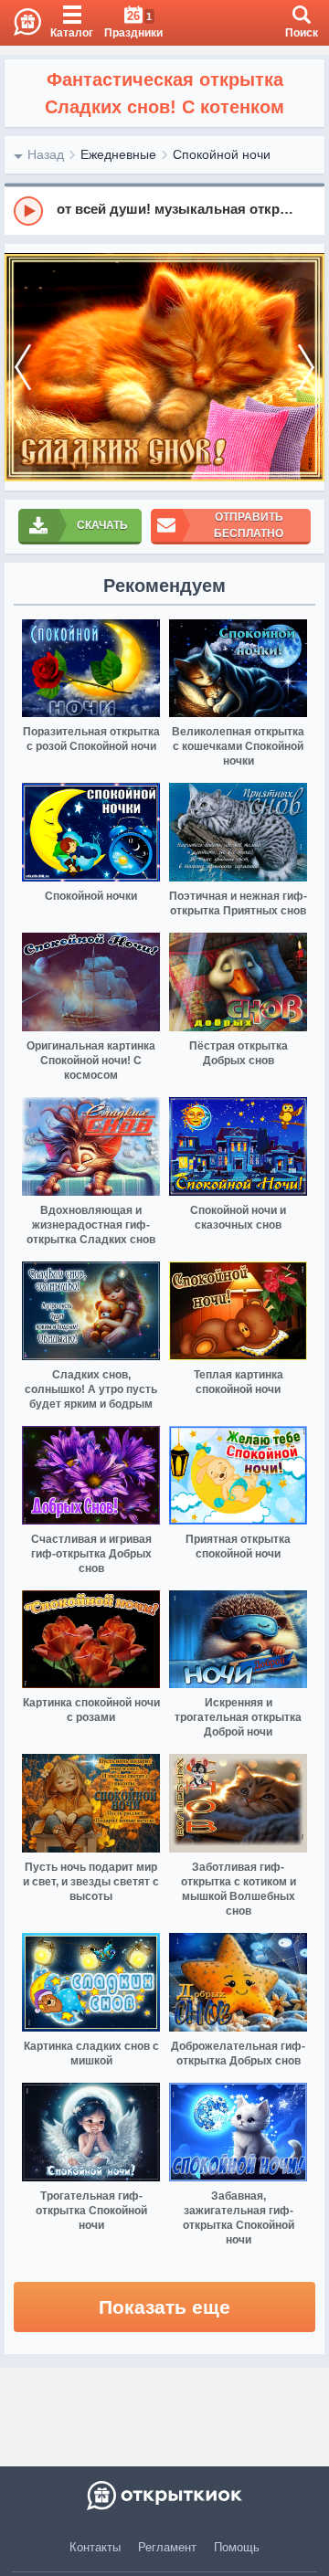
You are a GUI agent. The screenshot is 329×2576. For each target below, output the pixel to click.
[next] (306, 367)
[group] (164, 210)
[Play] (28, 211)
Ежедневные (118, 154)
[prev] (23, 367)
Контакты (95, 2547)
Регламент (167, 2547)
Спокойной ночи (222, 154)
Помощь (237, 2547)
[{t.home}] (164, 2496)
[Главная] (21, 23)
